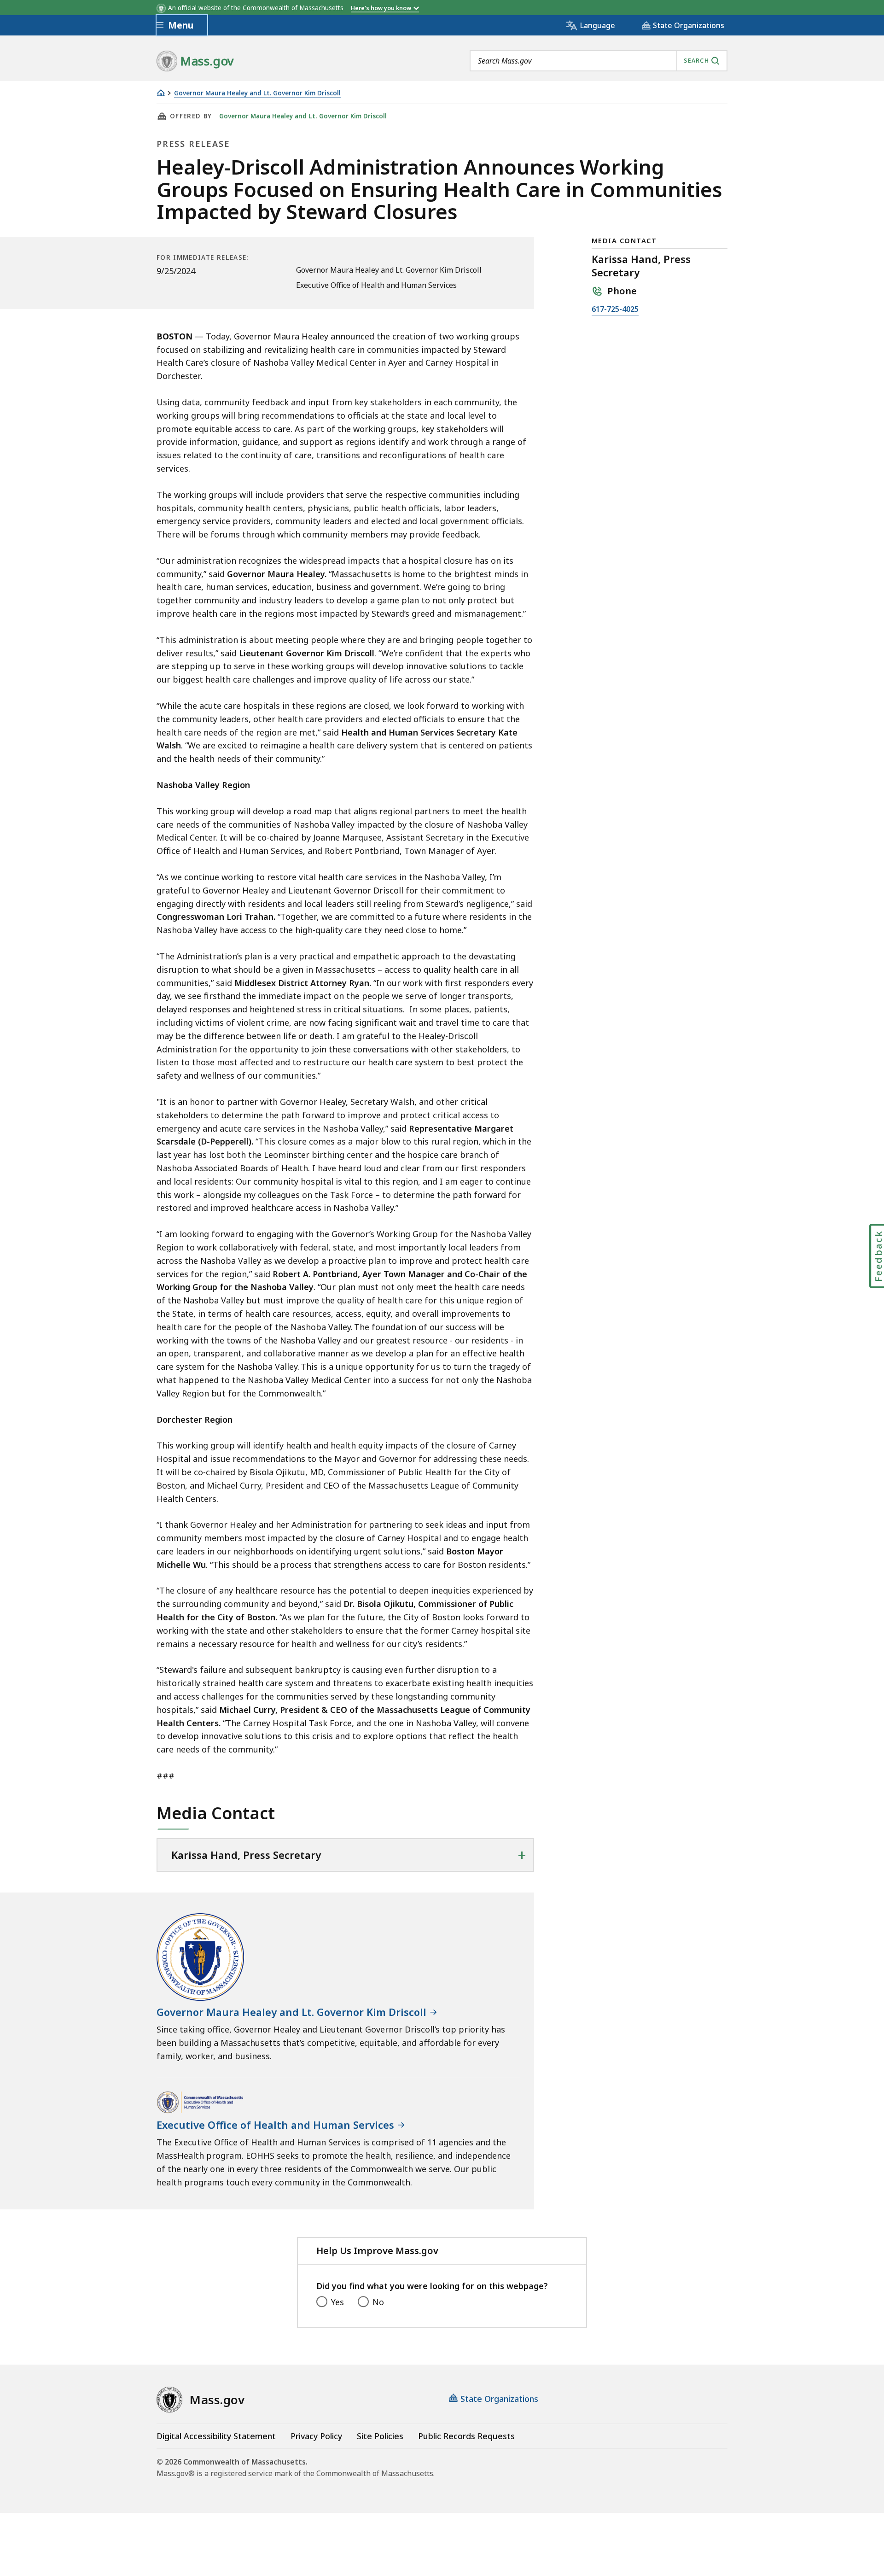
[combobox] (599, 61)
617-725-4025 (615, 310)
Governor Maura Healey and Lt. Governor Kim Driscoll (257, 93)
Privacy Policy (316, 2436)
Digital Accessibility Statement (216, 2436)
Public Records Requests (466, 2436)
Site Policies (380, 2436)
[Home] (161, 93)
